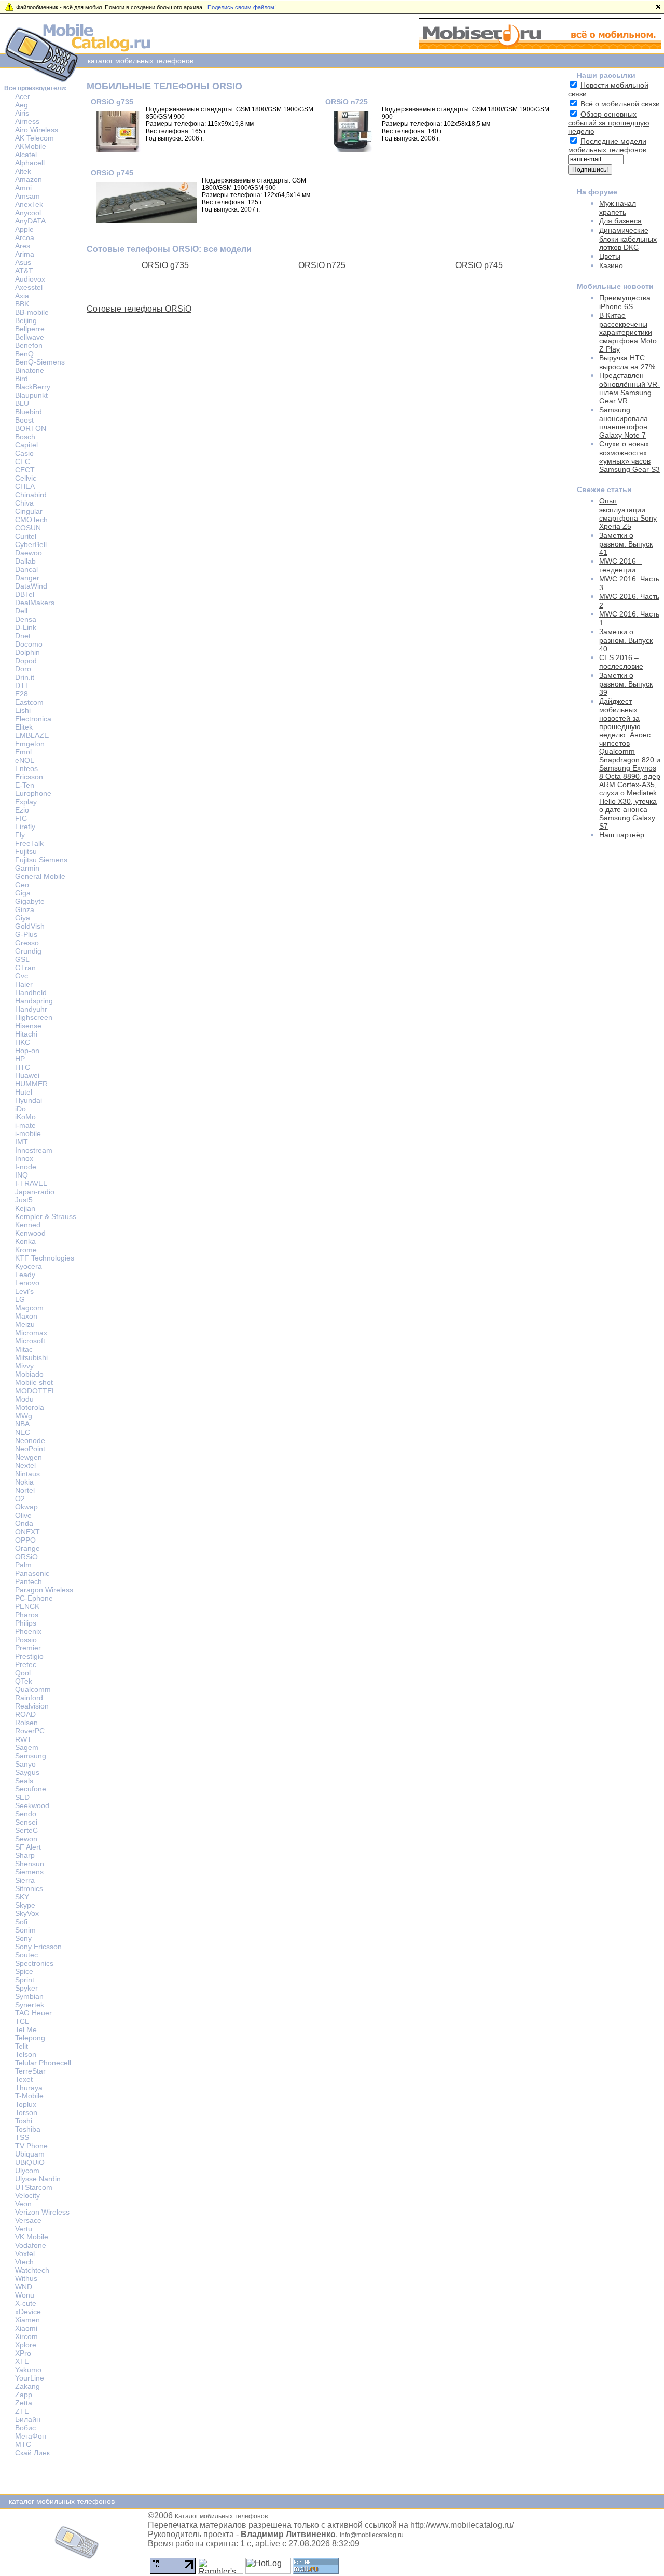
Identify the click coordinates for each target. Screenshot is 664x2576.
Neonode (30, 1440)
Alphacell (30, 163)
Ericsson (29, 777)
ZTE (22, 2411)
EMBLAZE (32, 735)
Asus (23, 262)
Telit (22, 2046)
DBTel (25, 594)
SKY (22, 1897)
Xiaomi (26, 2328)
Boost (24, 420)
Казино (611, 265)
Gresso (27, 943)
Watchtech (32, 2270)
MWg (24, 1416)
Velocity (27, 2195)
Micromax (31, 1333)
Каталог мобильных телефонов (221, 2516)
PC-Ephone (34, 1598)
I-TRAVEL (31, 1183)
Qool (23, 1673)
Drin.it (25, 677)
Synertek (30, 2005)
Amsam (27, 196)
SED (22, 1797)
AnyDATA (30, 221)
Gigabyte (30, 901)
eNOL (25, 760)
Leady (25, 1275)
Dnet (23, 636)
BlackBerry (33, 387)
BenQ (24, 354)
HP (20, 1059)
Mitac (24, 1349)
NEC (23, 1432)
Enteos (26, 768)
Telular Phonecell (43, 2063)
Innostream (34, 1150)
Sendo (26, 1814)
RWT (23, 1739)
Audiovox (30, 279)
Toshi (24, 2121)
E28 (22, 694)
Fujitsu (26, 851)
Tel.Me (26, 2029)
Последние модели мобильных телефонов (607, 145)
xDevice (28, 2312)
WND (24, 2287)
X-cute (26, 2303)
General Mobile (40, 876)
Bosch (25, 437)
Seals (24, 1781)
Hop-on (27, 1051)
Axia (22, 296)
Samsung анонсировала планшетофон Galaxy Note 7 (624, 422)
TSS (22, 2137)
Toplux (26, 2104)
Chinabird (31, 495)
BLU (22, 403)
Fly (20, 835)
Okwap (26, 1507)
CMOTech (31, 520)
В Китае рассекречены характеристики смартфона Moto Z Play (628, 332)
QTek (24, 1681)
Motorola (30, 1407)
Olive (23, 1515)
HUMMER (31, 1084)
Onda (24, 1523)
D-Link (26, 627)
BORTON (31, 428)
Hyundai (29, 1100)
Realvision (32, 1706)
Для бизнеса (620, 221)
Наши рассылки (606, 75)
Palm (23, 1565)
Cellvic (26, 478)
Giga (23, 893)
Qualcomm (33, 1689)
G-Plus (26, 934)
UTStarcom (34, 2187)
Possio (26, 1640)
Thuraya (29, 2088)
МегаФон (31, 2436)
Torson (26, 2112)
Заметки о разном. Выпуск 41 (626, 544)
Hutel (24, 1092)
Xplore (26, 2345)
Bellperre (30, 329)
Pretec (26, 1664)
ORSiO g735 (112, 102)
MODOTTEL (36, 1391)
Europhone (33, 793)
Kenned (28, 1225)
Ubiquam (30, 2154)
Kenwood (30, 1233)
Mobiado (29, 1374)
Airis (22, 113)
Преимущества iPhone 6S (625, 302)
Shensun (30, 1864)
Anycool (28, 213)
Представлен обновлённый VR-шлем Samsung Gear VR (630, 388)
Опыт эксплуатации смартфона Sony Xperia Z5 (628, 514)
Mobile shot (34, 1382)
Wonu (25, 2295)
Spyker (26, 1988)
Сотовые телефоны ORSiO (139, 309)
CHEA (25, 486)
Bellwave (30, 337)
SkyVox (27, 1913)
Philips (26, 1623)
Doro (23, 669)
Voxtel (25, 2253)
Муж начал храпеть (618, 208)
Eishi (23, 710)
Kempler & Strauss (46, 1216)
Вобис (25, 2428)
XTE (22, 2361)
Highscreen (34, 1017)
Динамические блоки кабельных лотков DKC (628, 239)
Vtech (24, 2262)
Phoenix (28, 1631)
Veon (23, 2204)
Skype (25, 1905)
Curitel (26, 536)
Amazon (29, 179)
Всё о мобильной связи (620, 104)
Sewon (26, 1839)
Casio (24, 453)
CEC (23, 461)
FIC (21, 818)
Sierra (25, 1880)
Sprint (25, 1980)
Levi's (24, 1291)
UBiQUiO (30, 2162)
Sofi (21, 1922)
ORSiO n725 (347, 102)
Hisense (28, 1026)
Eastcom (29, 702)
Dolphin (27, 652)
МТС (23, 2444)
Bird (22, 379)
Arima (25, 254)
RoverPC (30, 1731)
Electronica (33, 719)
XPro (23, 2353)
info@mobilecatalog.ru (372, 2535)
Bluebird (29, 412)
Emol (23, 752)
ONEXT (27, 1532)
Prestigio (29, 1656)
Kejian (25, 1208)
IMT (22, 1142)
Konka (25, 1241)
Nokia (24, 1482)
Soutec (26, 1955)
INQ (22, 1175)
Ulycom (27, 2171)
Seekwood (32, 1805)
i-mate (25, 1125)
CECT (25, 470)
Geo (22, 885)
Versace (28, 2220)
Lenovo (27, 1283)
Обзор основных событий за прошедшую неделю (609, 123)
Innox (24, 1158)
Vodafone (31, 2245)
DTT (22, 685)
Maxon (26, 1316)
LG (20, 1299)
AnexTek (29, 204)
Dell (21, 611)
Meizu (25, 1324)
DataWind (31, 586)
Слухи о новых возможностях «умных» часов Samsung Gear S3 (630, 457)
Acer (23, 96)
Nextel (25, 1465)
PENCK (27, 1606)
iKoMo (25, 1117)
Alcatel (26, 155)
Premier (28, 1648)
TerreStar (30, 2071)
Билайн (28, 2419)
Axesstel (29, 287)
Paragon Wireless (44, 1590)
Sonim (25, 1930)
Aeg (22, 105)
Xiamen (27, 2320)
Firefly (25, 827)
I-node (26, 1167)
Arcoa (25, 237)
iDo (20, 1109)
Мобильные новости (615, 286)
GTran (25, 968)
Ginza (25, 909)
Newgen (29, 1457)
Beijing (26, 320)
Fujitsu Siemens (41, 860)
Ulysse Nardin (38, 2179)
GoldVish (30, 926)
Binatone (30, 370)
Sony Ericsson (38, 1947)
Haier (24, 984)
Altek (23, 171)
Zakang (27, 2386)
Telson (26, 2054)
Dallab (25, 561)
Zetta (24, 2403)
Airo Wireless (37, 130)
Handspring (34, 1001)
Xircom (26, 2336)
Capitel (26, 445)
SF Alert (28, 1847)
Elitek (24, 727)
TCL (22, 2021)
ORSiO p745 (112, 173)
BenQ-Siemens (40, 362)
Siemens (29, 1872)
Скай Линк (32, 2453)
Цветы (610, 256)
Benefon (29, 345)
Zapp (24, 2395)
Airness (27, 121)
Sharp (25, 1855)
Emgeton (30, 744)
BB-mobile (32, 312)
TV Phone (31, 2146)
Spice (24, 1971)
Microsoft (30, 1341)
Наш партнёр (622, 835)
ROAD (25, 1714)
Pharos (27, 1615)
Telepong (30, 2038)
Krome (26, 1250)
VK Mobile (32, 2237)
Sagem (27, 1747)
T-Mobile (29, 2096)
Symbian (29, 1996)
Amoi (23, 188)
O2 (20, 1499)
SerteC (26, 1830)
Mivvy (24, 1366)
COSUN (28, 528)
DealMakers (35, 603)
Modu (24, 1399)
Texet (24, 2079)
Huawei (27, 1075)
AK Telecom (34, 138)
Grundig (28, 951)
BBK (22, 304)
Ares (23, 246)
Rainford (29, 1698)
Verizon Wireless (42, 2212)
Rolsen (26, 1723)
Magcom (29, 1308)
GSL (22, 959)
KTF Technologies (45, 1258)
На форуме (597, 192)
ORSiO (26, 1557)
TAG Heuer (33, 2013)
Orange (27, 1548)
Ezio (22, 810)
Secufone (31, 1789)
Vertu (24, 2229)
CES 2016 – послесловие (621, 662)
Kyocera (29, 1266)
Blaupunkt (31, 395)
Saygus (27, 1772)
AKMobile (31, 146)
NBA (22, 1424)
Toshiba (28, 2129)
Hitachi (26, 1034)
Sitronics (29, 1888)
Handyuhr (31, 1009)
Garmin (27, 868)
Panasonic (32, 1573)
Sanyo (25, 1764)
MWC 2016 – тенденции (621, 565)
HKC (23, 1042)
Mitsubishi (31, 1357)
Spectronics (34, 1963)
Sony (23, 1938)
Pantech (29, 1581)
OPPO (25, 1540)
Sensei (26, 1822)
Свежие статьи (604, 489)
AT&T (24, 271)
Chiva (24, 503)
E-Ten (25, 785)
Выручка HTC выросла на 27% (627, 362)
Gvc (22, 976)
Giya (23, 918)
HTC (23, 1067)
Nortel (25, 1490)
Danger (27, 578)
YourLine (30, 2378)
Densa (26, 619)
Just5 (24, 1200)
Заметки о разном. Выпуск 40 (626, 640)
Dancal (26, 569)
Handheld (31, 992)
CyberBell (31, 544)
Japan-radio (35, 1192)
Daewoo (29, 553)
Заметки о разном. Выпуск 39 (626, 684)
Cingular (29, 511)
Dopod (26, 661)
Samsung (31, 1756)
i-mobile (28, 1133)
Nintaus (27, 1474)
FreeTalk (29, 843)
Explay (26, 802)
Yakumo (28, 2370)
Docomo (29, 644)
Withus (26, 2278)
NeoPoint (30, 1449)
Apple (24, 229)
